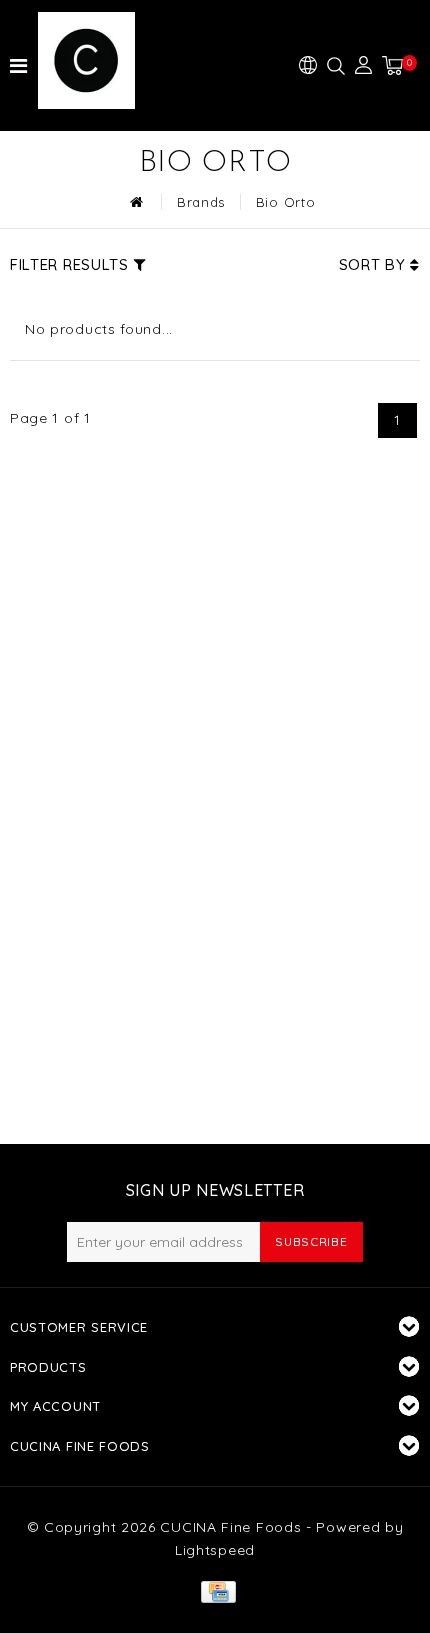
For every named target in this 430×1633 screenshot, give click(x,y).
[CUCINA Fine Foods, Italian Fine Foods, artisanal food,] (98, 60)
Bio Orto (286, 202)
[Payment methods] (214, 1590)
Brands (201, 202)
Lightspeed (215, 1550)
